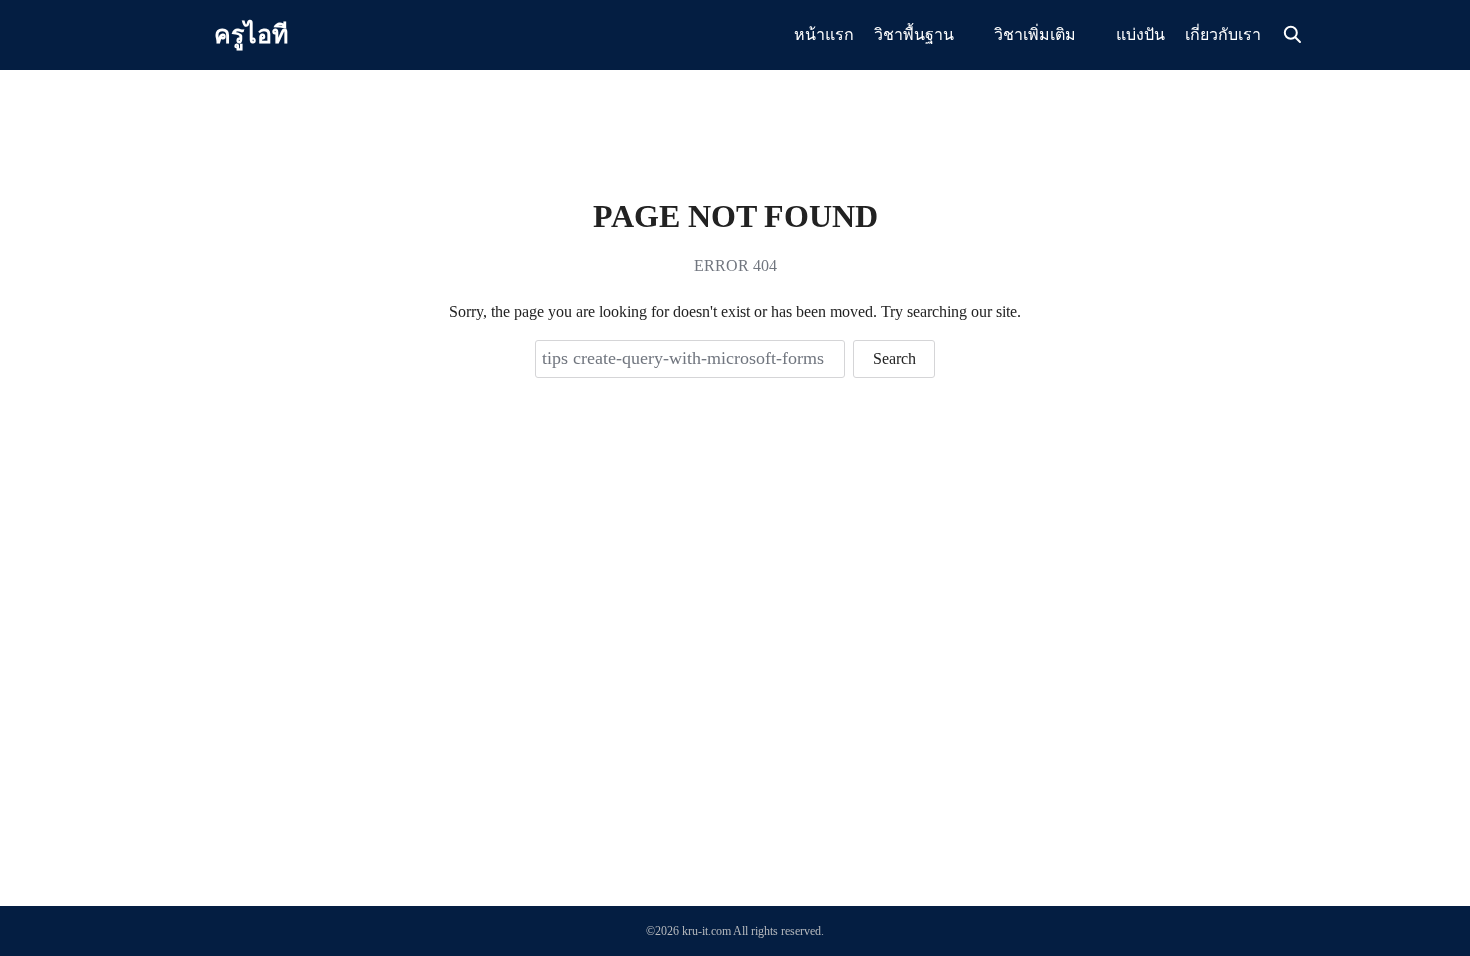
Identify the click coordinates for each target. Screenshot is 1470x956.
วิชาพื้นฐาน (914, 34)
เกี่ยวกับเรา (1223, 34)
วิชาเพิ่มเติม (1035, 34)
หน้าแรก (824, 34)
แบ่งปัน (1140, 34)
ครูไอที (251, 34)
